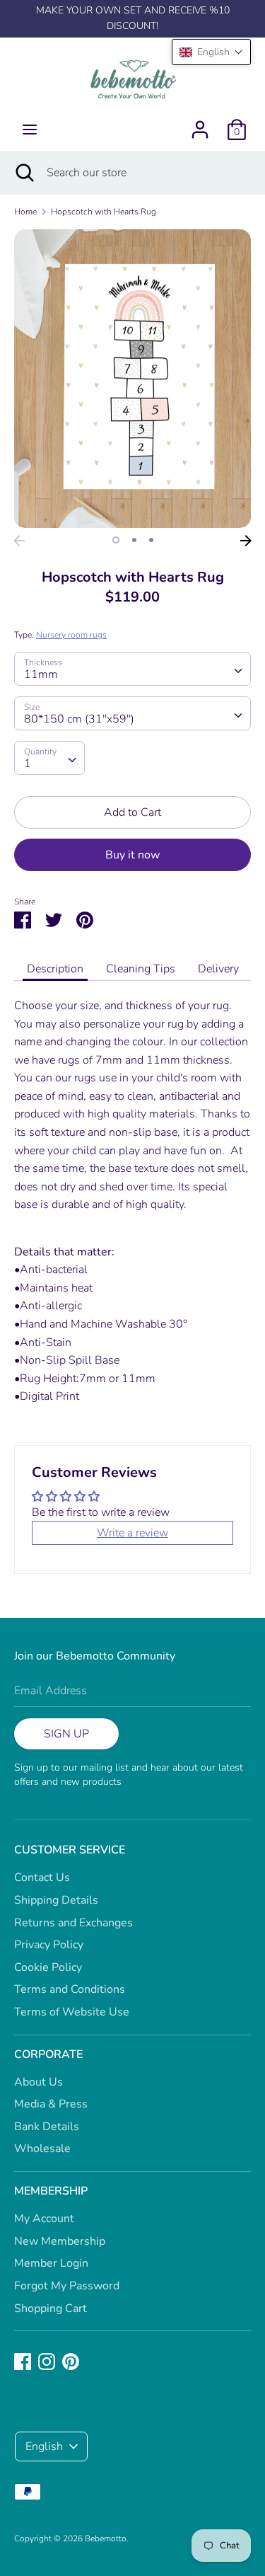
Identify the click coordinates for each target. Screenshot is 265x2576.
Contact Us (42, 1878)
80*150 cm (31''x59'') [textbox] (79, 719)
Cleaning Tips (141, 969)
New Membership (60, 2241)
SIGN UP (66, 1734)
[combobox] (132, 669)
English (44, 2446)
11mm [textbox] (41, 674)
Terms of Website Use (72, 2012)
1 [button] (116, 540)
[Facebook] (23, 2361)
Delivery (218, 969)
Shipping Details (56, 1900)
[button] (211, 52)
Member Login (51, 2263)
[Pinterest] (71, 2361)
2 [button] (134, 540)
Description (55, 969)
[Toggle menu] (30, 130)
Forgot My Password (67, 2286)
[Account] (200, 124)
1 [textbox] (28, 764)
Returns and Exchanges (73, 1923)
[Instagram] (47, 2361)
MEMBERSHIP (51, 2191)
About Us (39, 2082)
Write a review (132, 1533)
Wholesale (42, 2149)
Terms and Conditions (70, 1989)
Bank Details (47, 2127)
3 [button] (151, 540)
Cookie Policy (48, 1967)
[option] (132, 379)
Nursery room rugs (71, 635)
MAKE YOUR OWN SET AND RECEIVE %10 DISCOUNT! (133, 18)
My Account (44, 2219)
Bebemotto (106, 2538)
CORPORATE (48, 2054)
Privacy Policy (49, 1945)
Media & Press (51, 2104)
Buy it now (132, 855)
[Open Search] (23, 173)
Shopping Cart (51, 2308)
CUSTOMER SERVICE (70, 1850)
